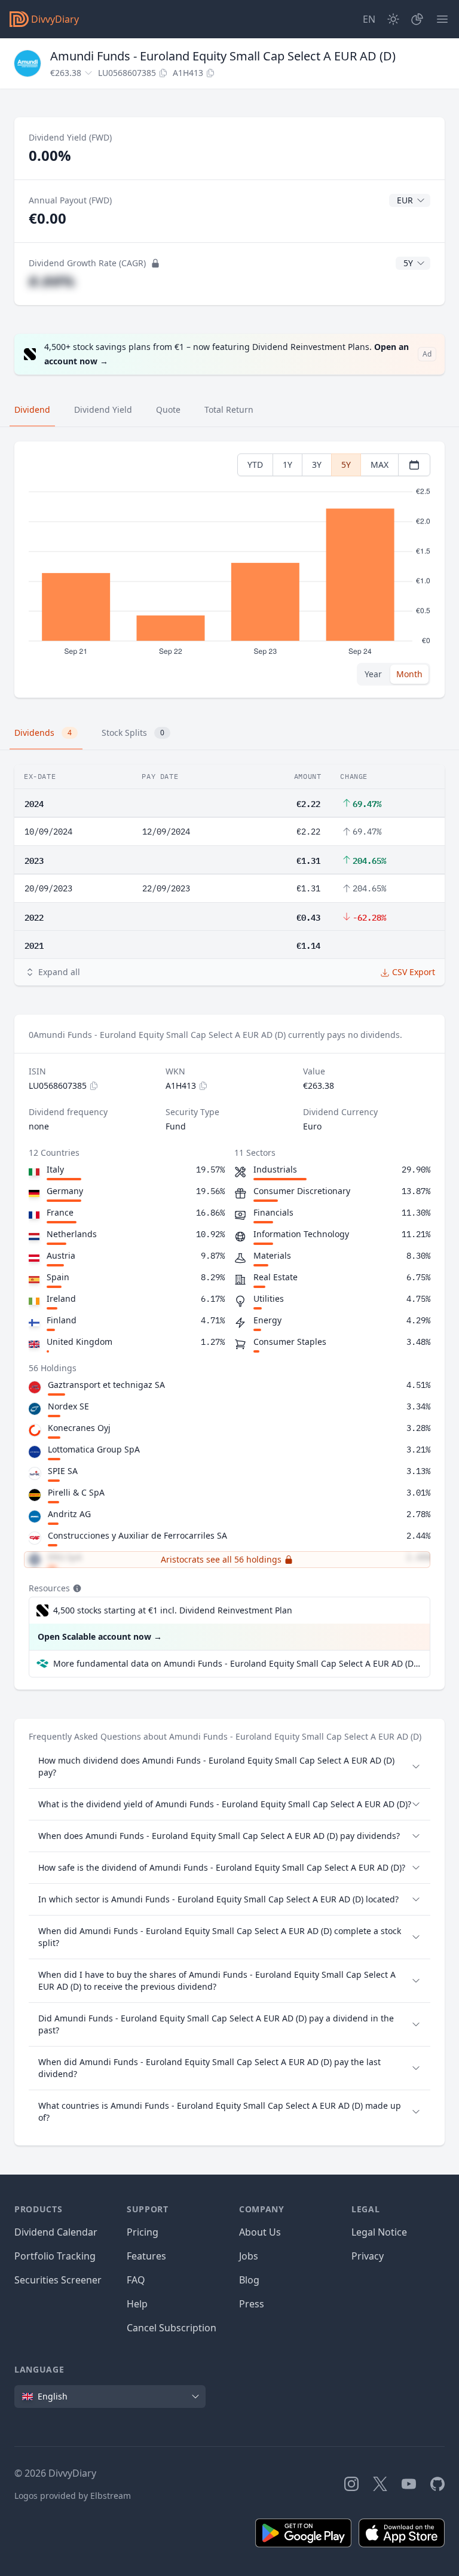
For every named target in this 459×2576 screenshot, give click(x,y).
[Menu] (442, 19)
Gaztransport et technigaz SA (106, 1385)
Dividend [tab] (32, 409)
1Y (287, 465)
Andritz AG (69, 1514)
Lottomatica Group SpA (94, 1449)
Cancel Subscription (172, 2328)
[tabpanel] (229, 570)
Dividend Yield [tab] (103, 409)
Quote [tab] (168, 409)
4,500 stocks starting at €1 (173, 1610)
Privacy (368, 2256)
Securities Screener (58, 2280)
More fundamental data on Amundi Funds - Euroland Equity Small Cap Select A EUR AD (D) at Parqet (237, 1663)
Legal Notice (379, 2232)
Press (252, 2304)
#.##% (52, 281)
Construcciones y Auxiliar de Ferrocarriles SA (137, 1535)
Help (137, 2304)
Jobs (249, 2256)
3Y (317, 465)
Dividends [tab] (43, 733)
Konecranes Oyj (79, 1428)
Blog (249, 2280)
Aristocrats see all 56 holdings (221, 1559)
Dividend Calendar (56, 2232)
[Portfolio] (417, 19)
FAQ (136, 2280)
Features (146, 2256)
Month (409, 674)
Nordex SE (68, 1406)
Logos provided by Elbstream (73, 2496)
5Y (346, 465)
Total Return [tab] (229, 409)
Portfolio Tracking (55, 2256)
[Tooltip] (76, 1588)
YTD (255, 465)
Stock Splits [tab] (133, 733)
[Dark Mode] (393, 19)
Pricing (143, 2232)
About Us (260, 2232)
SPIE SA (63, 1471)
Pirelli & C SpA (76, 1492)
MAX (380, 465)
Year (373, 674)
